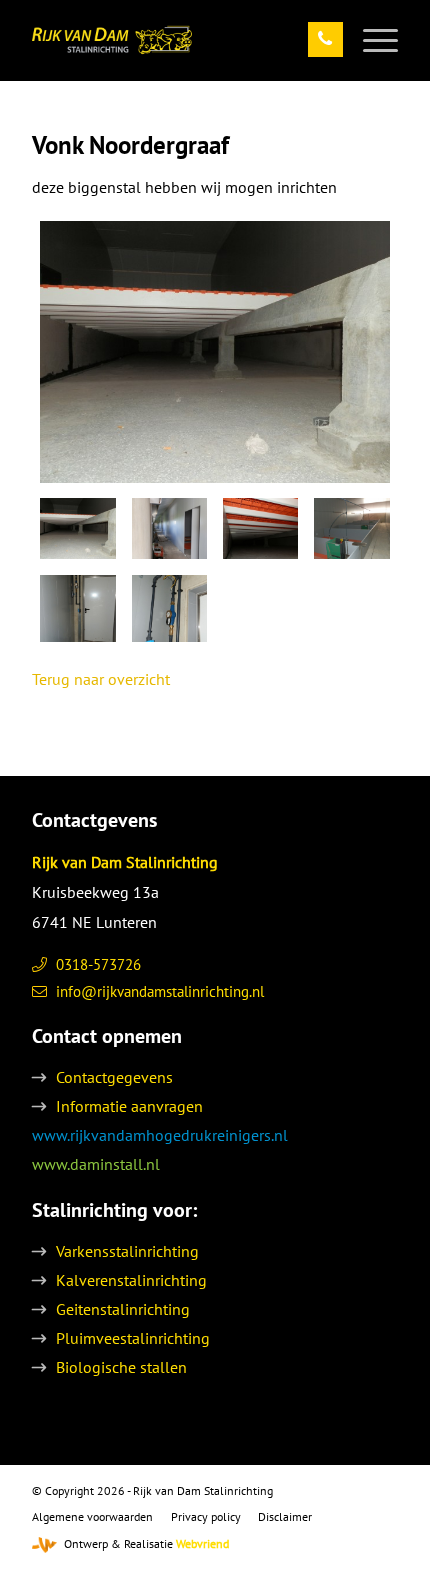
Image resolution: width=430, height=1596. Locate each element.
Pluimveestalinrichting (133, 1338)
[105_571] (215, 352)
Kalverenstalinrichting (131, 1280)
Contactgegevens (114, 1077)
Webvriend (202, 1543)
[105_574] (351, 528)
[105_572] (169, 528)
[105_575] (77, 608)
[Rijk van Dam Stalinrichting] (178, 40)
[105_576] (169, 608)
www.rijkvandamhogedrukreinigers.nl (160, 1135)
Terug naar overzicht (101, 679)
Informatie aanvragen (129, 1106)
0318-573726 (98, 964)
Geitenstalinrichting (123, 1309)
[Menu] (370, 40)
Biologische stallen (121, 1367)
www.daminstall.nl (96, 1164)
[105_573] (260, 528)
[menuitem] (370, 40)
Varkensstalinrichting (127, 1251)
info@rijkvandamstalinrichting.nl (160, 991)
